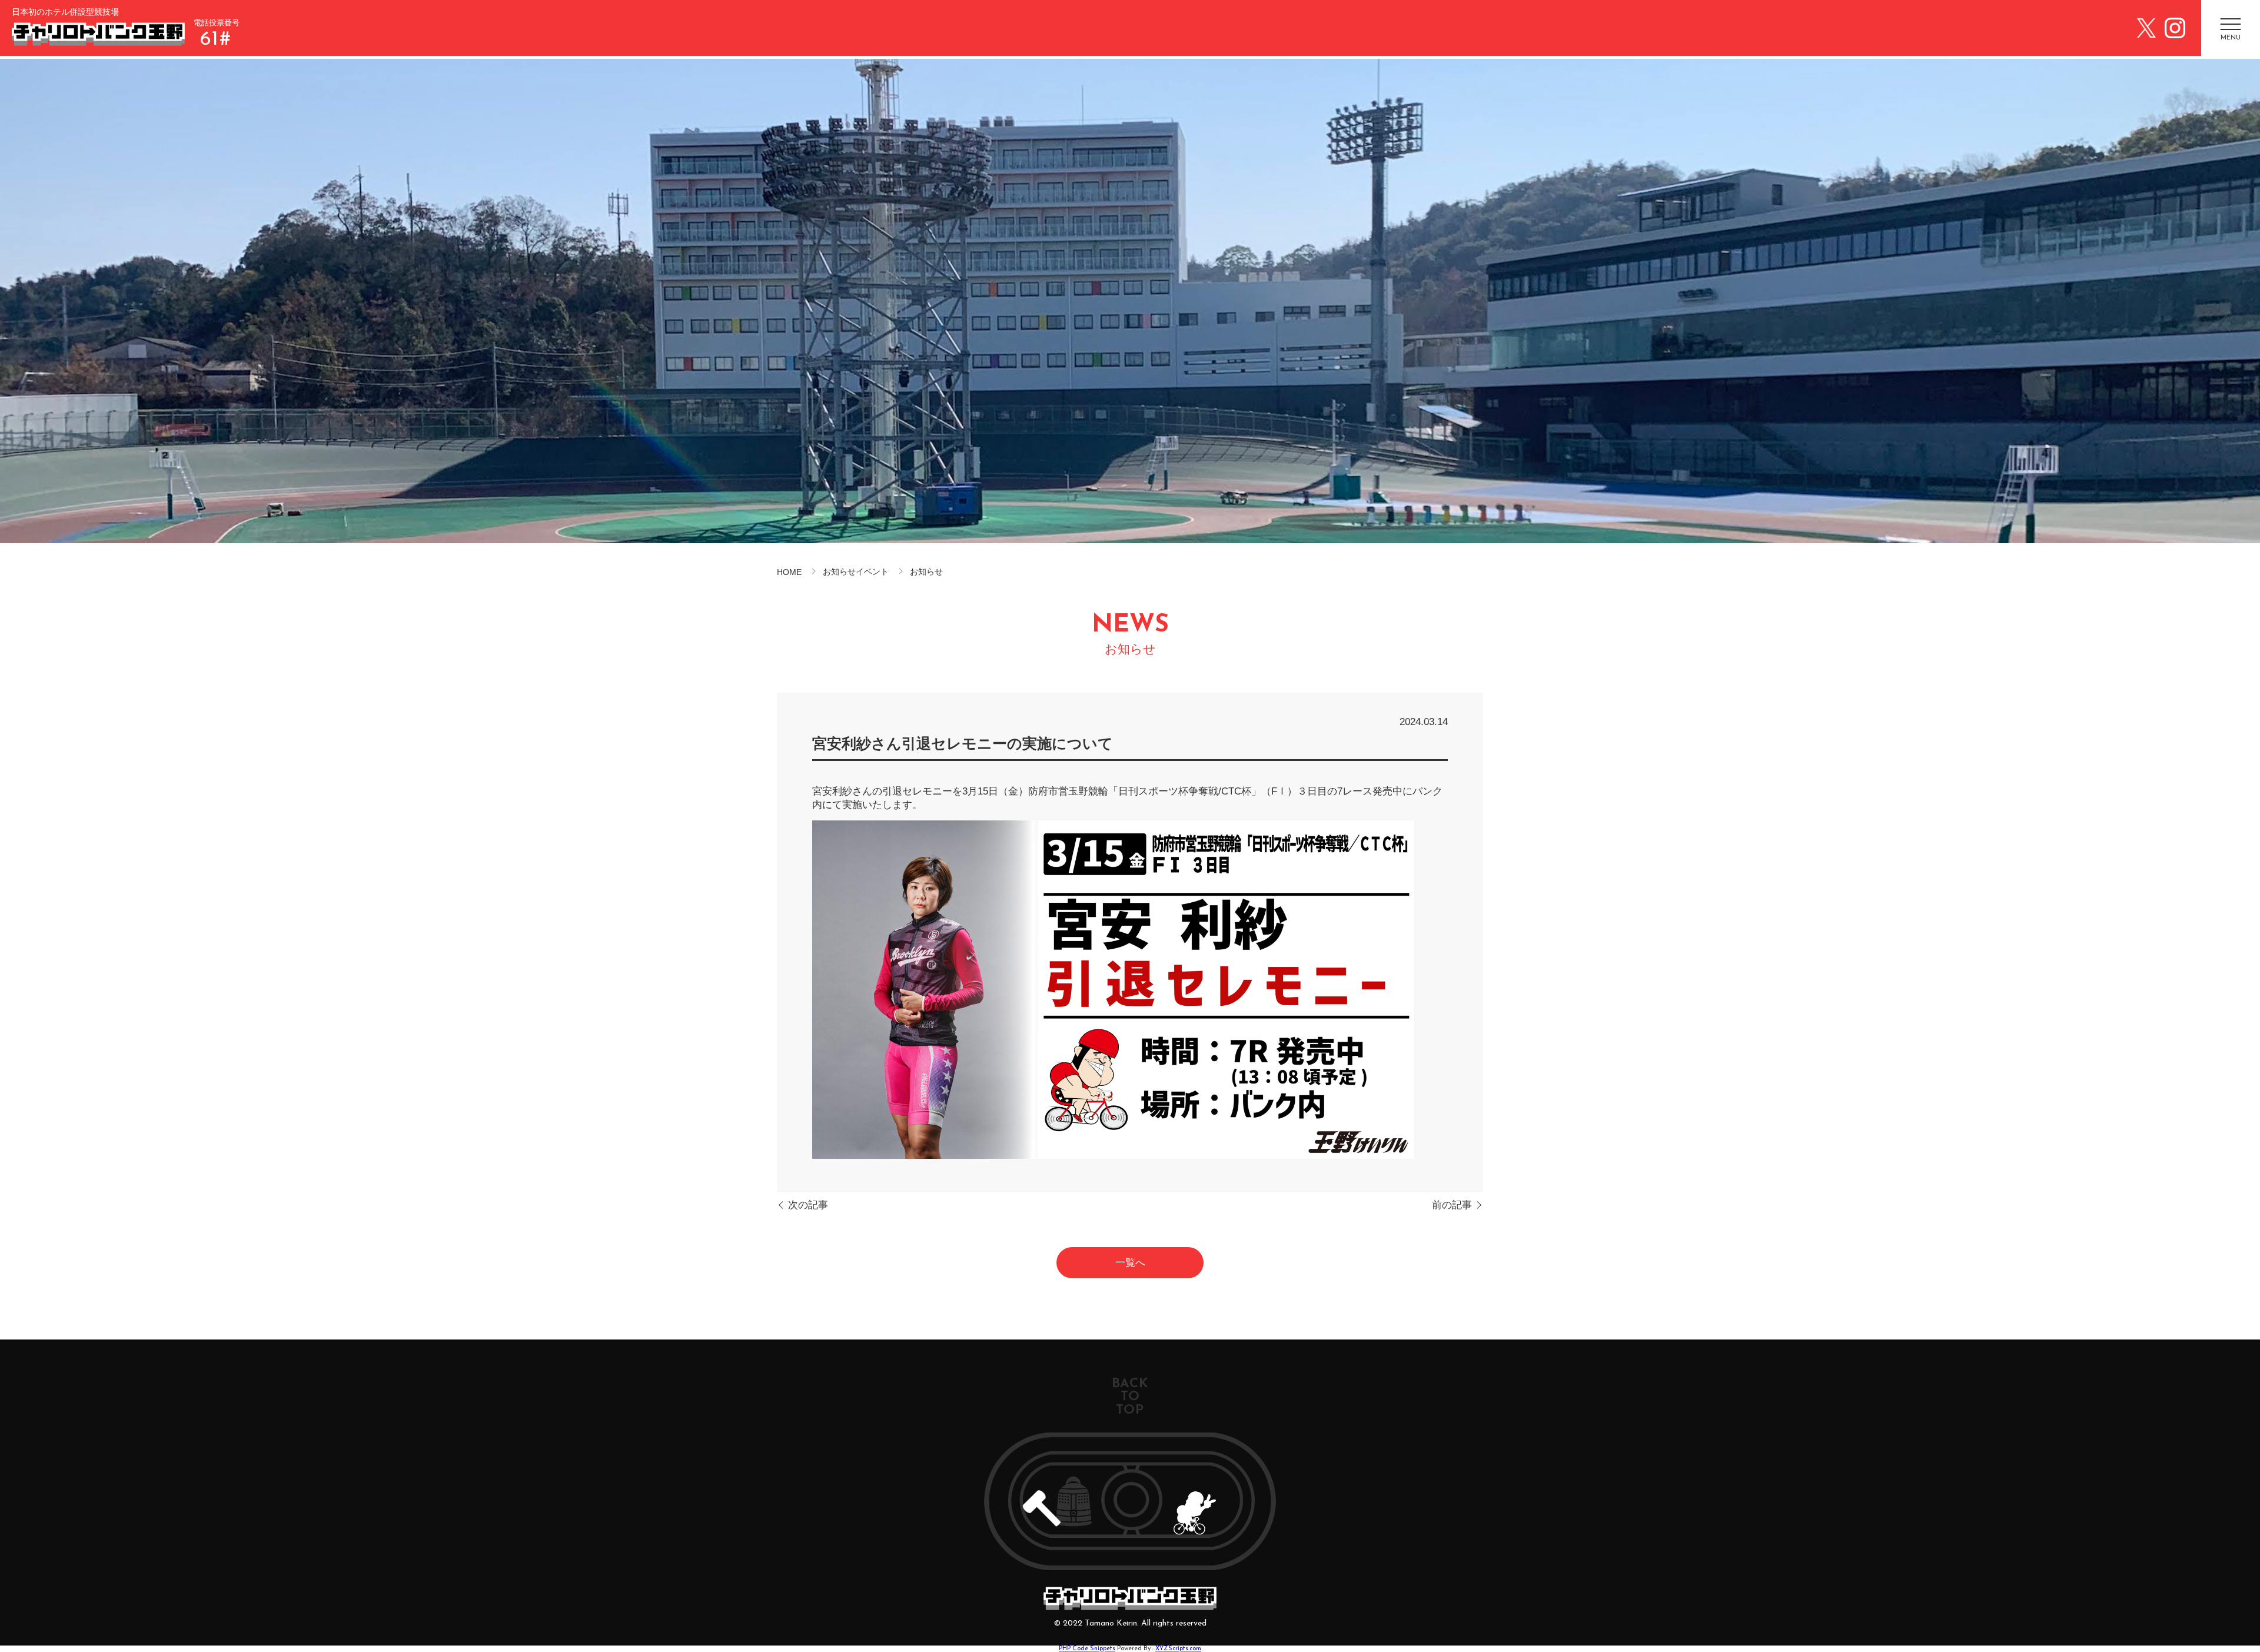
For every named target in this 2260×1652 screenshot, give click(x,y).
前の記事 (1452, 1205)
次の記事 (808, 1205)
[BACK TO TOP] (1130, 1501)
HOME (789, 572)
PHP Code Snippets (1087, 1649)
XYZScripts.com (1178, 1649)
